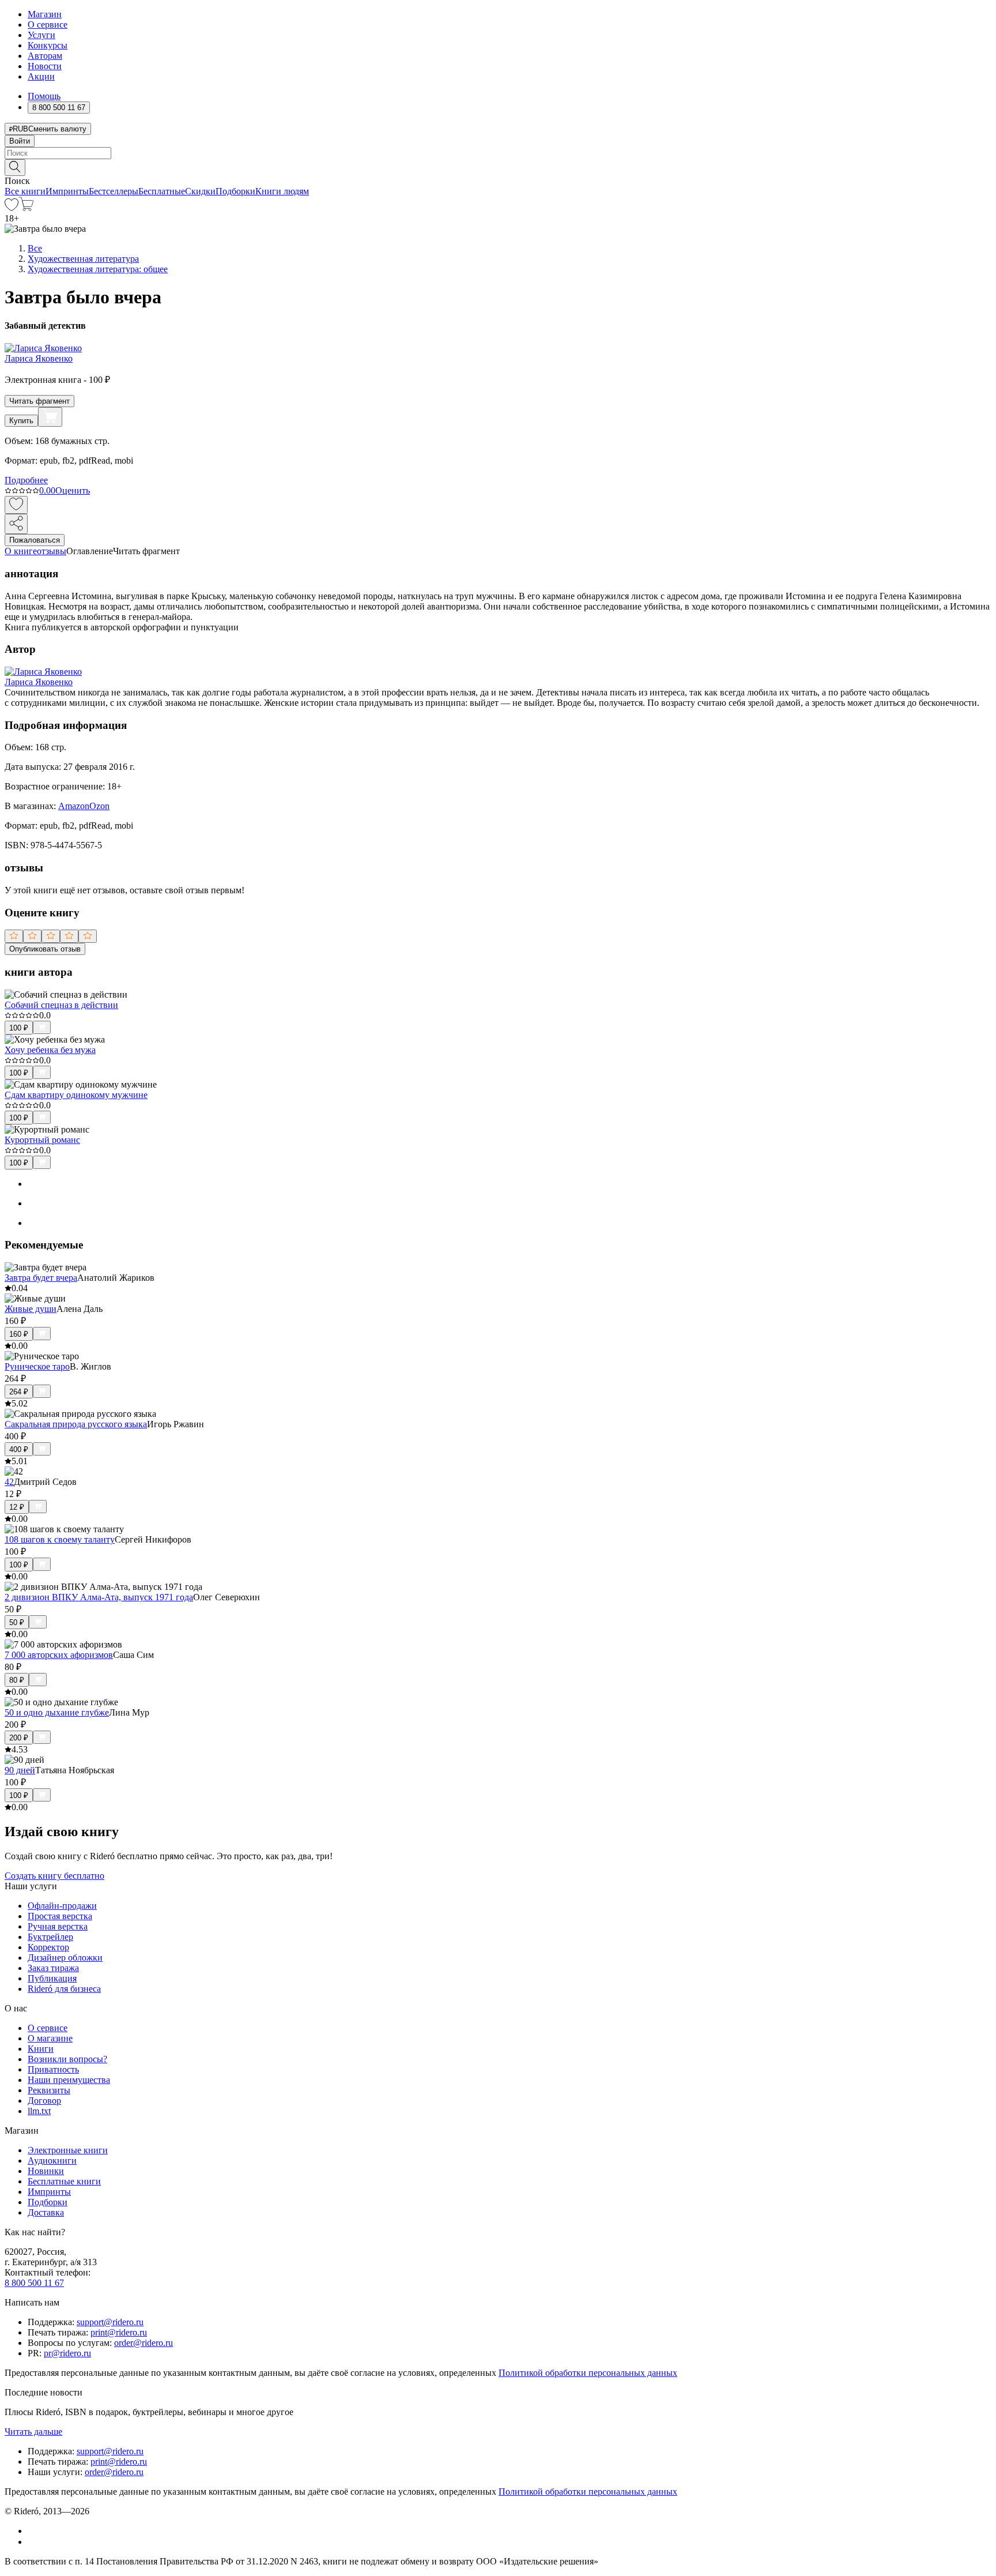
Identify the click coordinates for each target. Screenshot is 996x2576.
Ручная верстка (58, 1926)
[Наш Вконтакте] (34, 2531)
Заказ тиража (53, 1968)
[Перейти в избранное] (12, 208)
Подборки (235, 191)
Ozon (99, 806)
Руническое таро (37, 1366)
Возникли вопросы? (67, 2059)
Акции (41, 76)
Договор (44, 2101)
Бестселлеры (114, 191)
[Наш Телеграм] (33, 2542)
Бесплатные (162, 191)
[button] (498, 167)
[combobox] (498, 153)
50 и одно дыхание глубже (57, 1712)
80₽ (17, 1680)
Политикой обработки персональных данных (588, 2373)
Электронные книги (68, 2150)
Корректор (48, 1947)
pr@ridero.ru (67, 2353)
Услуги (41, 35)
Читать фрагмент (39, 401)
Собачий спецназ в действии (61, 1005)
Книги (41, 2049)
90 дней (20, 1770)
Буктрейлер (50, 1937)
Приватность (53, 2069)
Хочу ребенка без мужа (50, 1050)
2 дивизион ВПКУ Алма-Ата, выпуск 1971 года (99, 1597)
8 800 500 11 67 (34, 2283)
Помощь (44, 96)
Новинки (46, 2171)
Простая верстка (60, 1916)
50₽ (17, 1622)
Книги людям (282, 191)
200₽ (19, 1738)
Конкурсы (48, 45)
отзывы (52, 551)
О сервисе (48, 25)
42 (9, 1482)
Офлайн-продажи (62, 1906)
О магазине (50, 2038)
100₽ (19, 1028)
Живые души (31, 1309)
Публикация (52, 1978)
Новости (45, 66)
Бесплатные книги (64, 2181)
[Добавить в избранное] (16, 505)
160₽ (19, 1334)
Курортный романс (42, 1140)
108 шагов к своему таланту (60, 1539)
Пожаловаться (35, 540)
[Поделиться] (16, 524)
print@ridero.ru (119, 2332)
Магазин (45, 14)
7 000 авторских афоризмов (59, 1655)
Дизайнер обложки (65, 1958)
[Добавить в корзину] (50, 417)
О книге (21, 551)
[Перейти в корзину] (26, 208)
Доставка (46, 2212)
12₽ (17, 1507)
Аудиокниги (52, 2161)
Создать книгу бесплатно (54, 1876)
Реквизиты (49, 2090)
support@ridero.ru (110, 2322)
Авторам (45, 56)
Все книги (25, 191)
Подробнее (26, 480)
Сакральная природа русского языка (76, 1424)
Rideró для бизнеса (64, 1989)
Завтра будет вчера (41, 1278)
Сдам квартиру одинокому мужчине (76, 1095)
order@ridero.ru (144, 2343)
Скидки (200, 191)
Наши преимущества (69, 2080)
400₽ (19, 1449)
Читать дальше (33, 2432)
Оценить (73, 490)
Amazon (74, 806)
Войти (20, 141)
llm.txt (39, 2111)
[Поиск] (15, 168)
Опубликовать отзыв (45, 949)
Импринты (67, 191)
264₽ (19, 1392)
